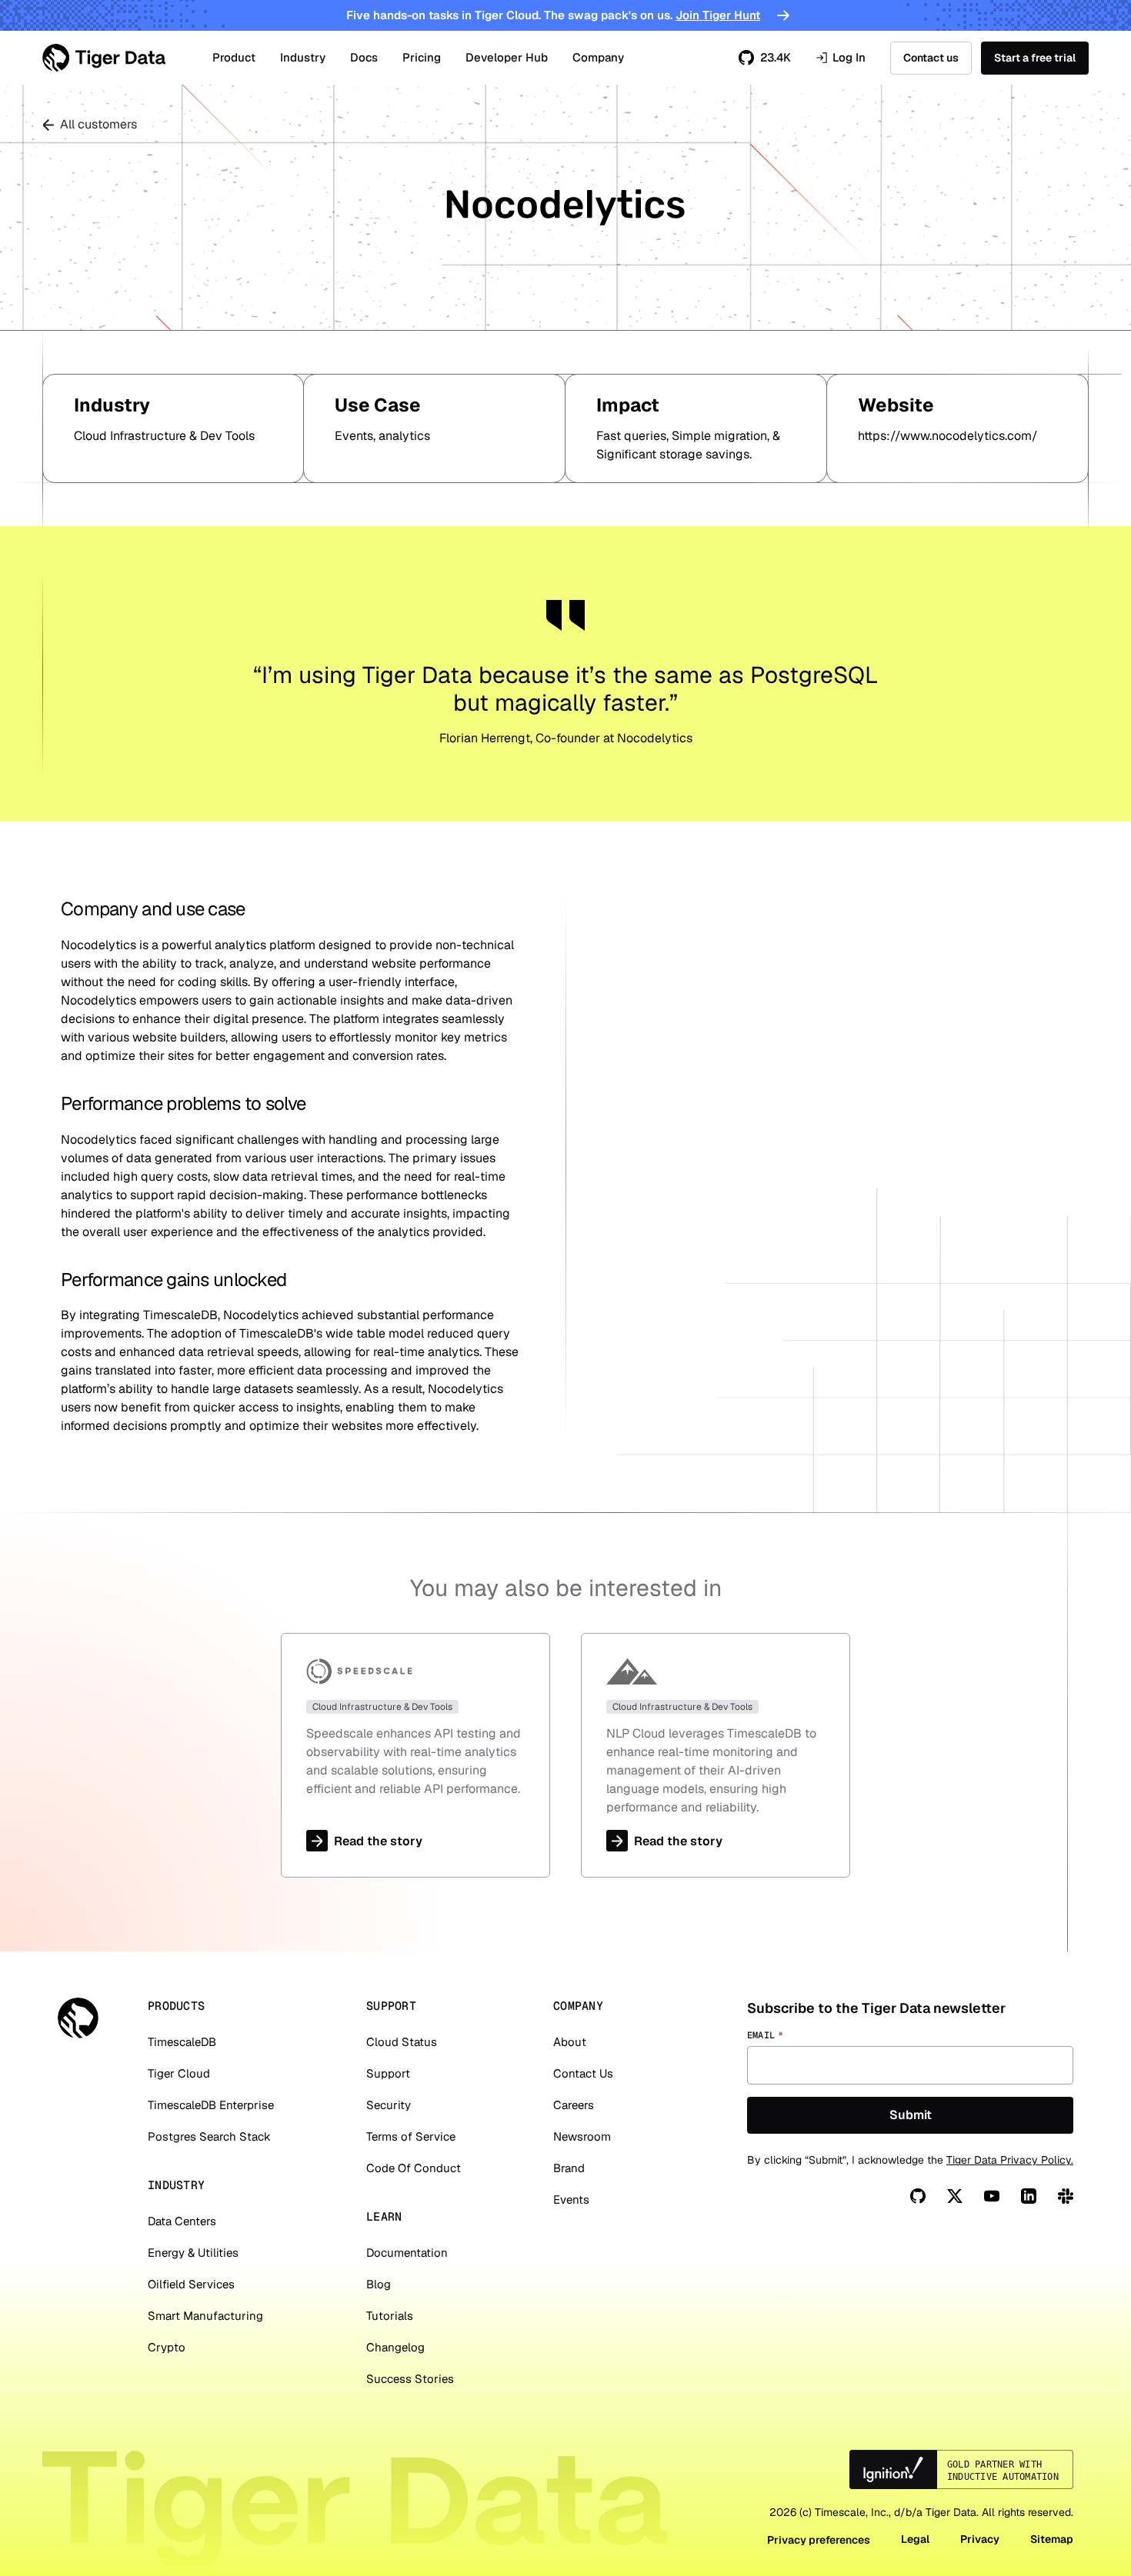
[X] (955, 2196)
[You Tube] (992, 2196)
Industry (303, 57)
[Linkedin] (1029, 2196)
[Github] (918, 2196)
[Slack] (1066, 2196)
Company (598, 57)
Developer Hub (507, 57)
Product (234, 57)
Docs (364, 57)
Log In (841, 58)
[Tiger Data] (78, 2018)
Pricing (422, 57)
